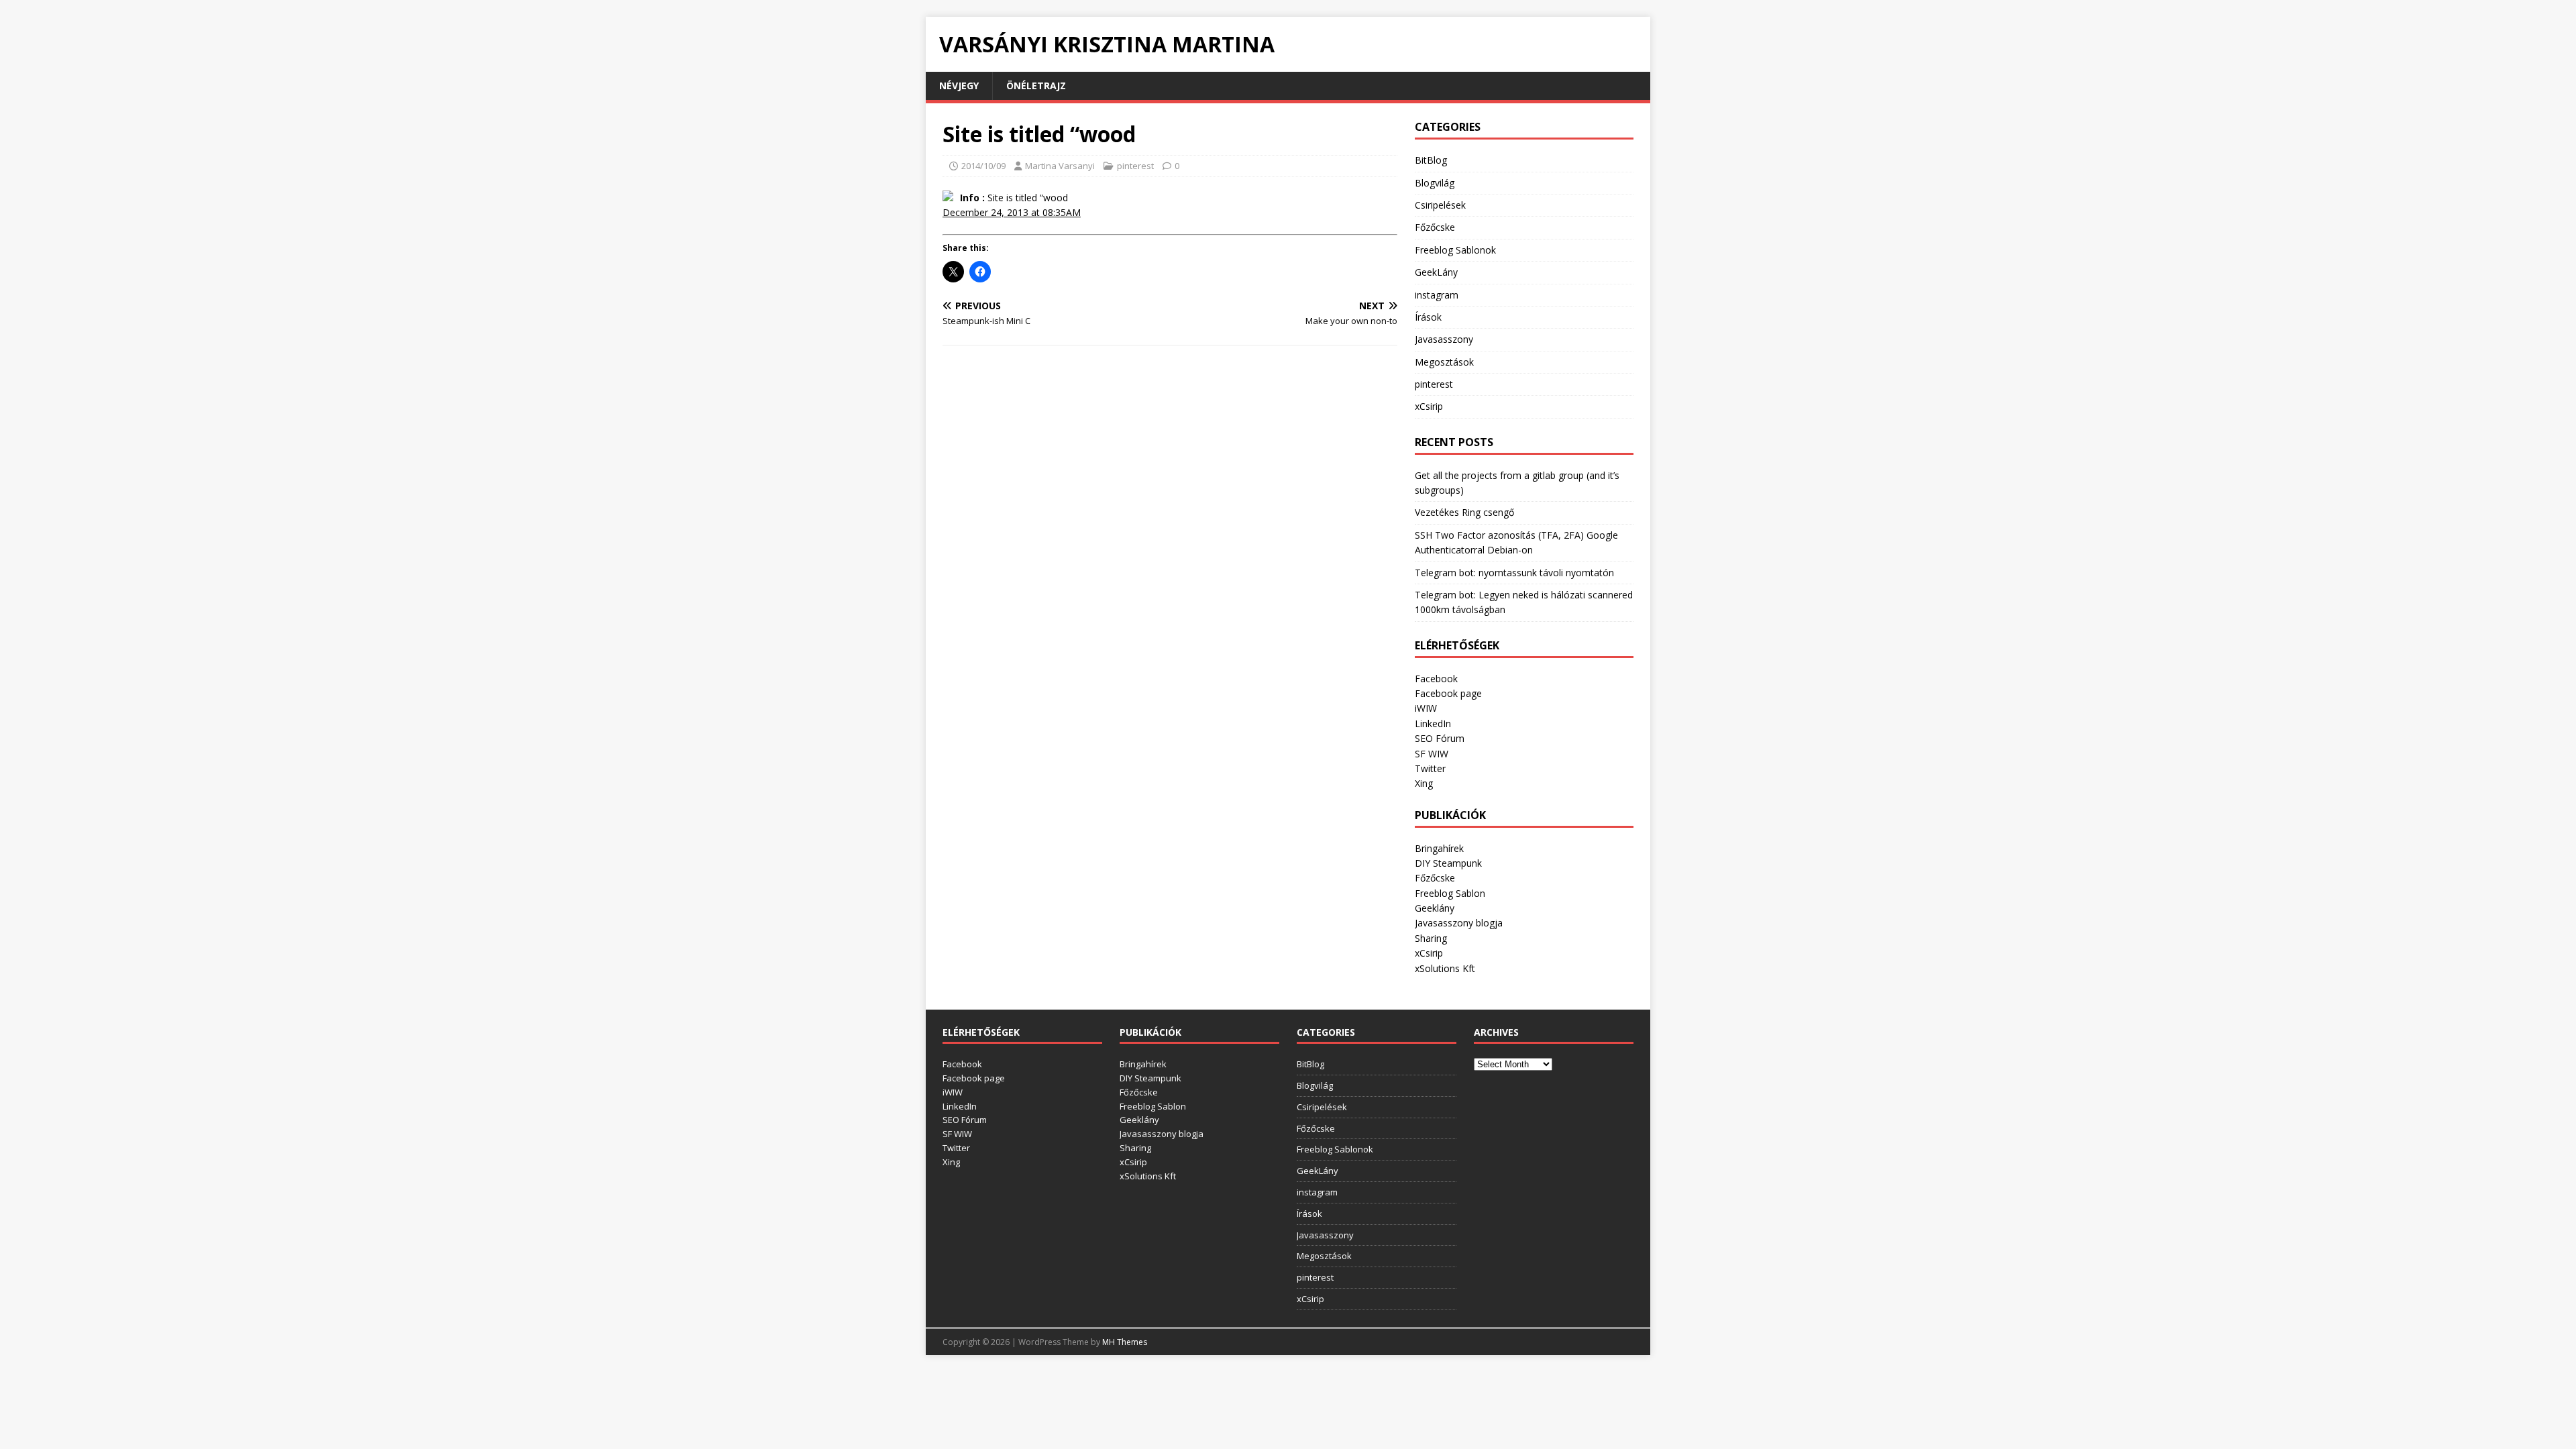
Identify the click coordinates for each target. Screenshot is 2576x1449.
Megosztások (1444, 362)
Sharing (1431, 938)
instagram (1437, 295)
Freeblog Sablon (1450, 893)
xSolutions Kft (1445, 968)
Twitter (1430, 768)
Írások (1428, 317)
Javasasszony (1444, 339)
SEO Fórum (1440, 738)
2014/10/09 (983, 166)
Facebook (1436, 679)
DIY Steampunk (1448, 863)
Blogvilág (1435, 183)
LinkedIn (1433, 723)
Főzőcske (1435, 227)
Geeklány (1435, 908)
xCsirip (1429, 406)
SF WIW (1432, 754)
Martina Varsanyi (1060, 166)
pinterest (1135, 166)
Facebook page (1448, 693)
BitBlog (1431, 160)
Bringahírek (1439, 848)
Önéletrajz (1036, 86)
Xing (1424, 783)
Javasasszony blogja (1459, 923)
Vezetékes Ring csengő (1464, 512)
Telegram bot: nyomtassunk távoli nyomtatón (1514, 573)
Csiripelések (1440, 205)
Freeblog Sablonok (1455, 250)
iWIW (1426, 708)
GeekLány (1436, 272)
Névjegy (959, 86)
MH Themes (1125, 1342)
